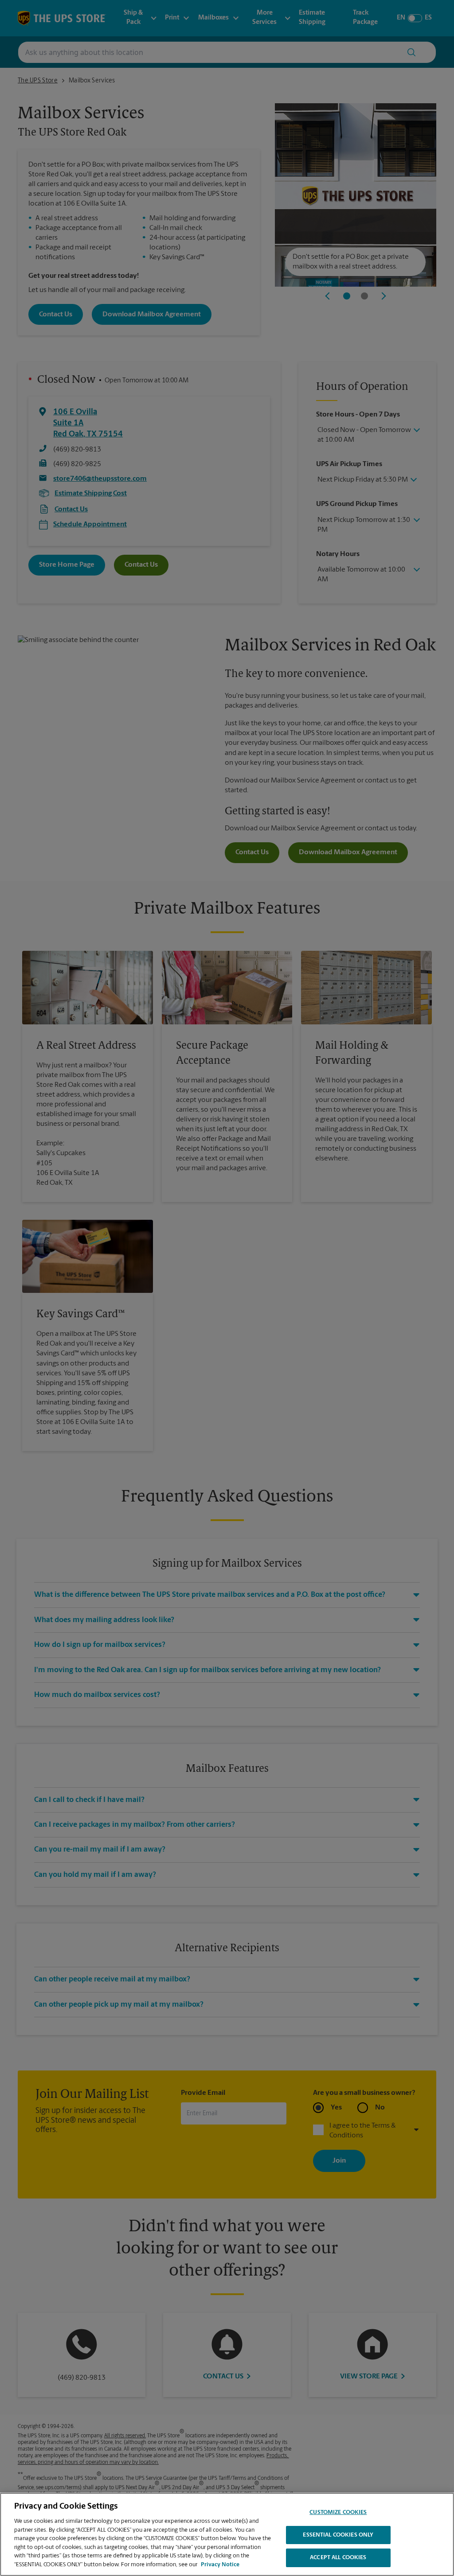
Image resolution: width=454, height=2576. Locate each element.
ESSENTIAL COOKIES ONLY (338, 2535)
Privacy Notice (220, 2565)
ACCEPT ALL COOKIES (338, 2558)
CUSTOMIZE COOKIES (338, 2512)
